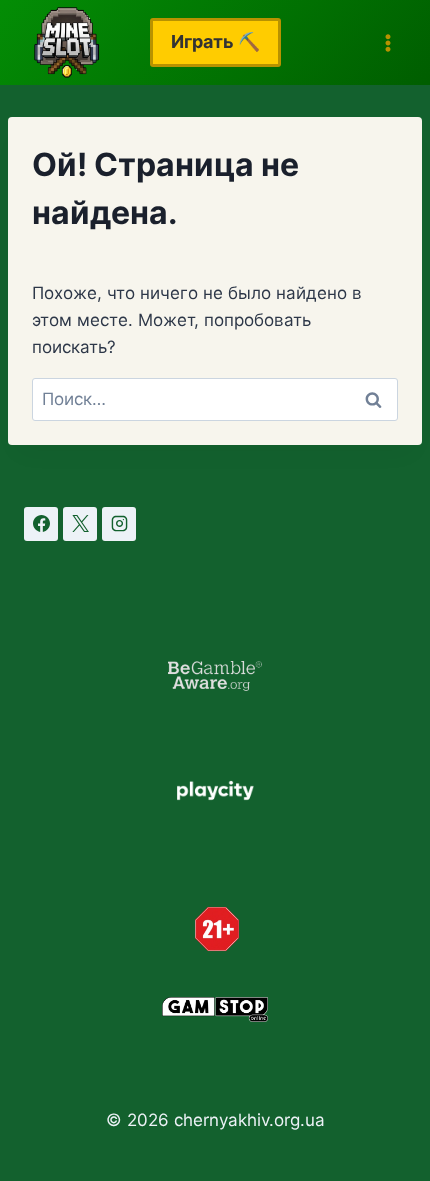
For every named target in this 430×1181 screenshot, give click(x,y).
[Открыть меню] (387, 42)
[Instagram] (119, 524)
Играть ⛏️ (215, 41)
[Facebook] (41, 524)
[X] (80, 524)
